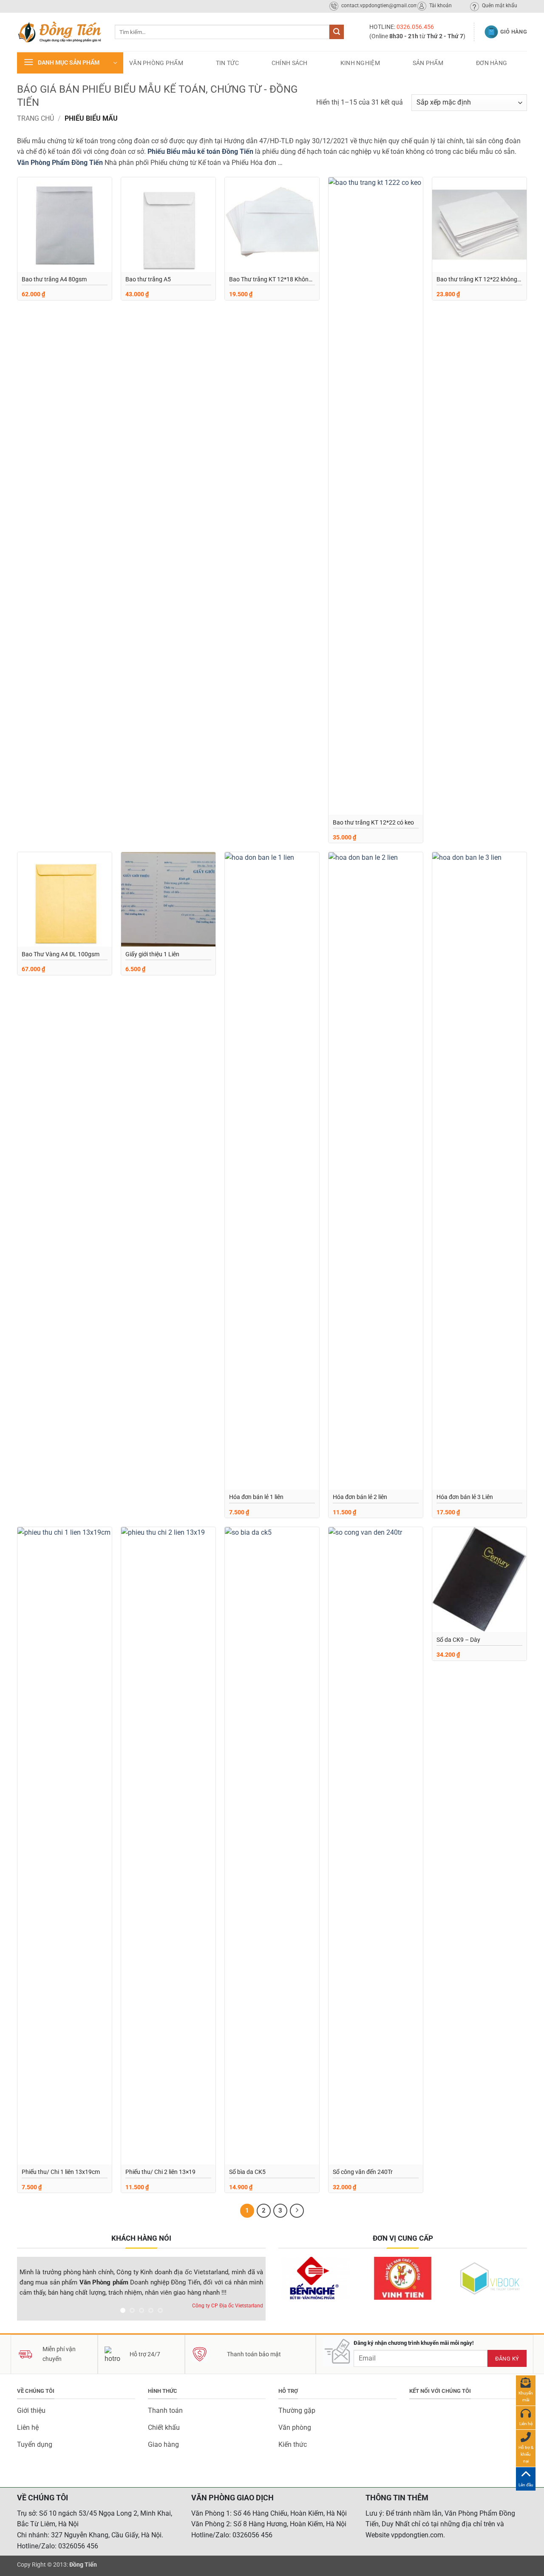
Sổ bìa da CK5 (247, 2172)
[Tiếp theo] (297, 2211)
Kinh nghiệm (360, 63)
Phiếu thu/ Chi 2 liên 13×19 (160, 2172)
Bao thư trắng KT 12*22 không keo (477, 280)
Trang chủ (35, 118)
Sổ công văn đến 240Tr (363, 2172)
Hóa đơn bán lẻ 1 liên (256, 1497)
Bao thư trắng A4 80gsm (54, 279)
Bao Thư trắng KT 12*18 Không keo (271, 280)
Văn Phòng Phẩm (156, 63)
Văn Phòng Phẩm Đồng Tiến (60, 163)
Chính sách (290, 63)
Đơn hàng (492, 63)
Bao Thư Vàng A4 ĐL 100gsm (61, 954)
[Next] (250, 2291)
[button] (70, 63)
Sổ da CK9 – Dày (458, 1640)
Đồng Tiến (83, 2565)
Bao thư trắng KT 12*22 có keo (373, 823)
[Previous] (33, 2291)
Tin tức (227, 63)
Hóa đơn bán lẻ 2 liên (360, 1497)
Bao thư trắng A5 (148, 279)
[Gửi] (337, 32)
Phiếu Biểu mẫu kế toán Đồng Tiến (200, 152)
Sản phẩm (428, 63)
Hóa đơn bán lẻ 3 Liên (465, 1497)
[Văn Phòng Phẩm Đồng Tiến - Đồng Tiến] (59, 32)
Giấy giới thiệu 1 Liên (152, 954)
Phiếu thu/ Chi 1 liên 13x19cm (61, 2172)
